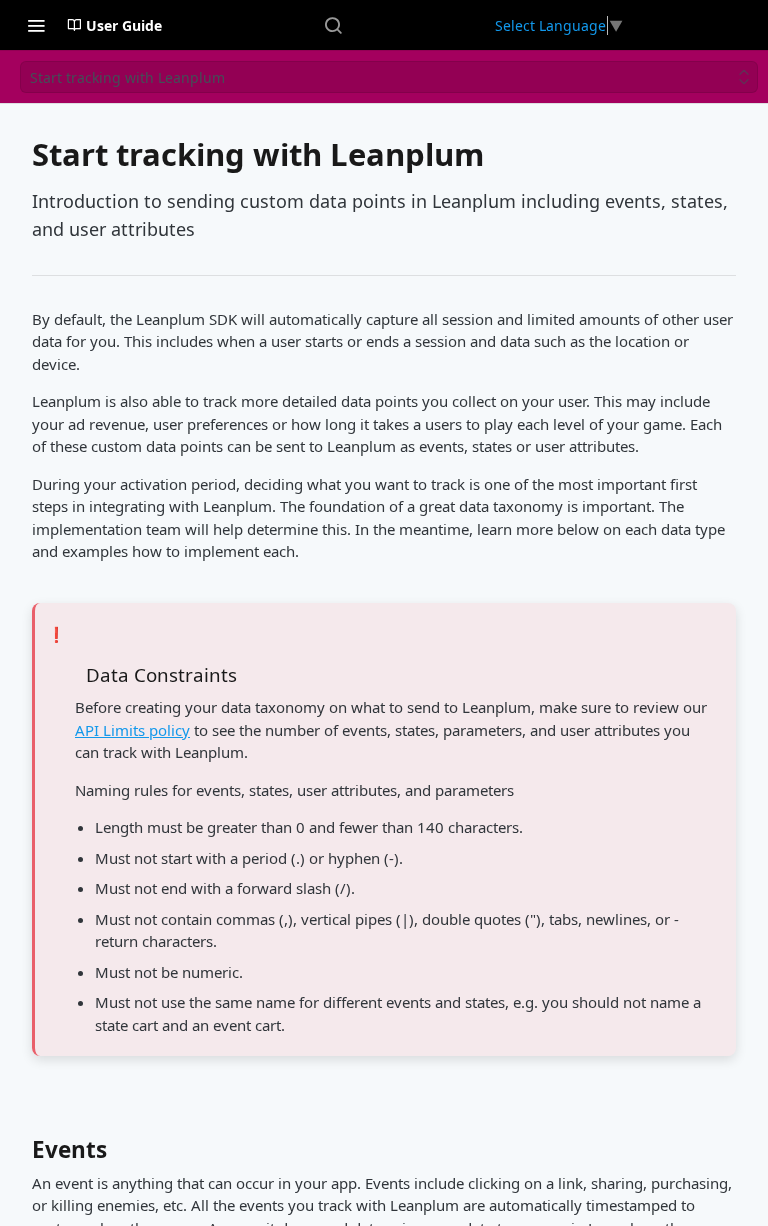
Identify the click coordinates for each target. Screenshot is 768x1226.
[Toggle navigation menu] (36, 25)
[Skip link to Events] (18, 1155)
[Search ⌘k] (333, 25)
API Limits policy (132, 730)
